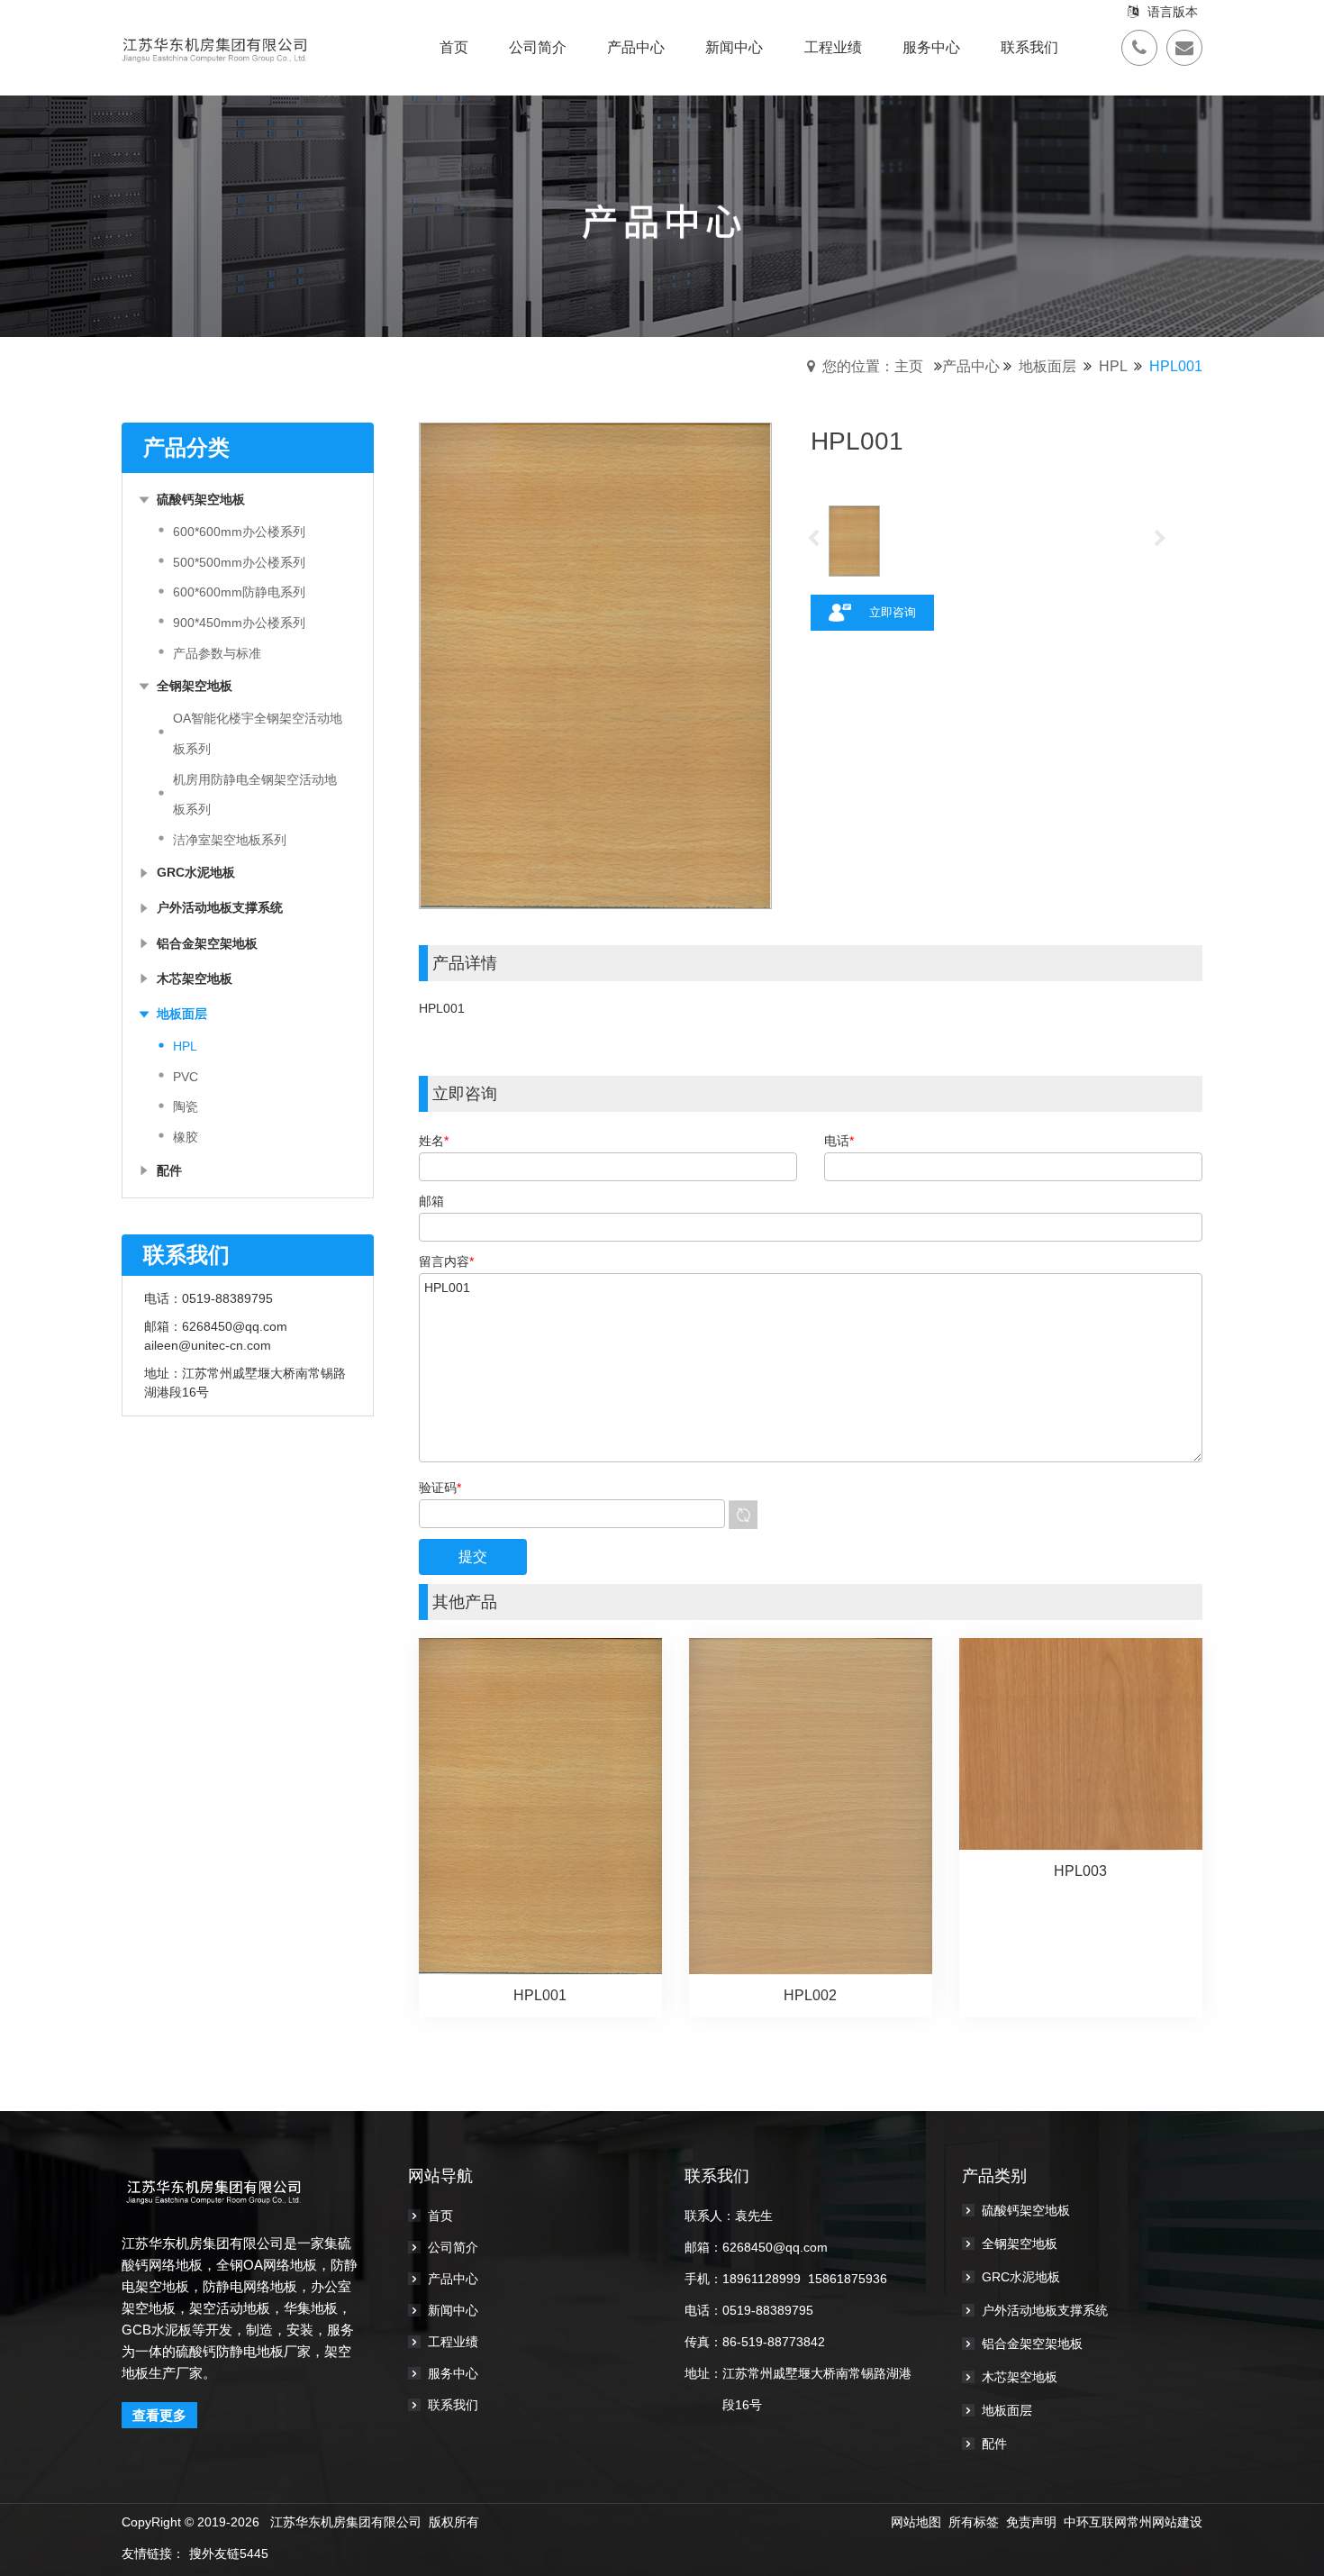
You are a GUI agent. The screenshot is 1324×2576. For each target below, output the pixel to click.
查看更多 (159, 2415)
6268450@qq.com (235, 1326)
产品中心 (971, 366)
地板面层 (1047, 366)
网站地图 (916, 2522)
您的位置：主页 (873, 366)
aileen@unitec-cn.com (208, 1345)
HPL (1113, 366)
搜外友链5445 (229, 2553)
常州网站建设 (1165, 2522)
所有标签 (974, 2522)
